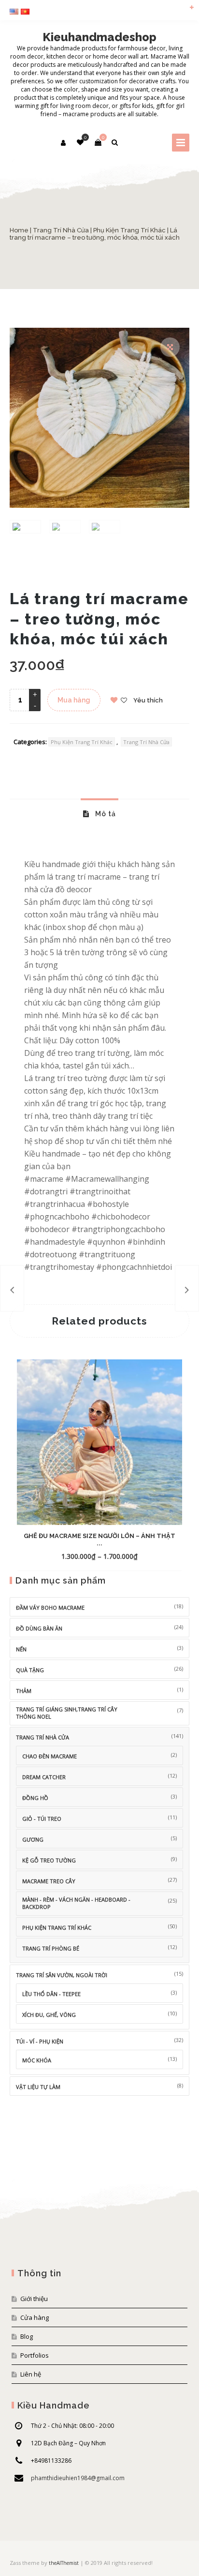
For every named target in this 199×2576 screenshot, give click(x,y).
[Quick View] (131, 1556)
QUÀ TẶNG (30, 1670)
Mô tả (105, 814)
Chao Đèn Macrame (50, 1756)
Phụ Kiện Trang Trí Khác (129, 230)
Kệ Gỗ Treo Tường (49, 1860)
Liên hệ (31, 2374)
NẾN (21, 1649)
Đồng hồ (35, 1798)
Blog (27, 2336)
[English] (15, 12)
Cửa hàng (35, 2317)
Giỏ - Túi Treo (42, 1819)
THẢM (24, 1691)
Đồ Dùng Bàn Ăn (39, 1628)
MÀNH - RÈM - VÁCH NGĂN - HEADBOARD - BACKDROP (76, 1903)
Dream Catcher (44, 1777)
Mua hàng (74, 700)
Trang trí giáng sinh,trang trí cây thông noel (67, 1713)
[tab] (99, 813)
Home (19, 230)
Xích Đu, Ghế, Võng (49, 2015)
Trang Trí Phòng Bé (51, 1948)
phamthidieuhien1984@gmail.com (78, 2478)
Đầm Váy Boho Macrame (50, 1608)
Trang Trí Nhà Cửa (61, 230)
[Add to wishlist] (148, 1556)
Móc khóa (37, 2060)
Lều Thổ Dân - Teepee (51, 1994)
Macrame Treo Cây (49, 1881)
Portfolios (35, 2355)
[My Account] (64, 143)
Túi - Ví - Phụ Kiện (40, 2041)
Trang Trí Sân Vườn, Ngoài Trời (62, 1975)
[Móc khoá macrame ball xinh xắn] (12, 1288)
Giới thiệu (34, 2299)
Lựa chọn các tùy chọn (83, 1556)
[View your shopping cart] (98, 142)
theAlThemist (64, 2563)
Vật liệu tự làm (38, 2087)
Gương (33, 1839)
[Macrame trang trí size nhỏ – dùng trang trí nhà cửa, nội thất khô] (187, 1288)
